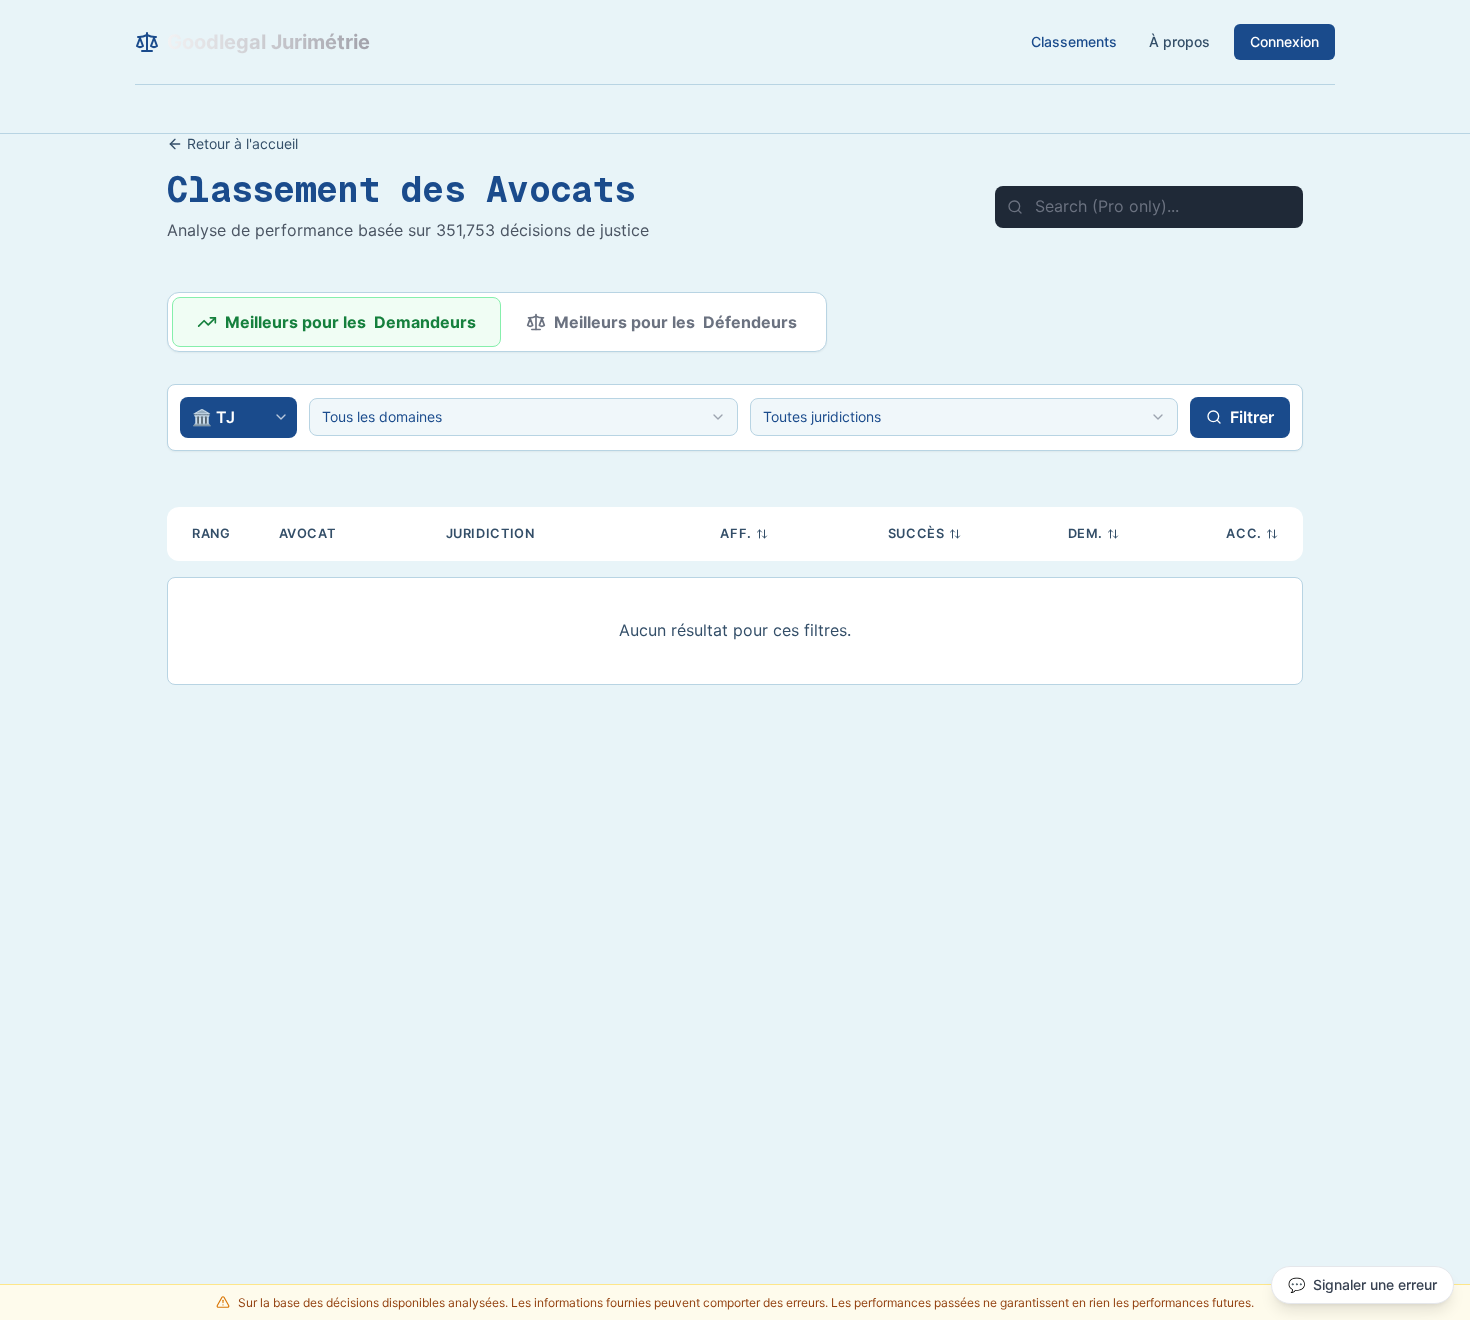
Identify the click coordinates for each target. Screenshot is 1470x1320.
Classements (1074, 41)
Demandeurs (350, 322)
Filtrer (1252, 417)
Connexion (1284, 41)
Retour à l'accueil (242, 143)
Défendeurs (675, 322)
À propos (1179, 41)
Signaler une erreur (1362, 1284)
